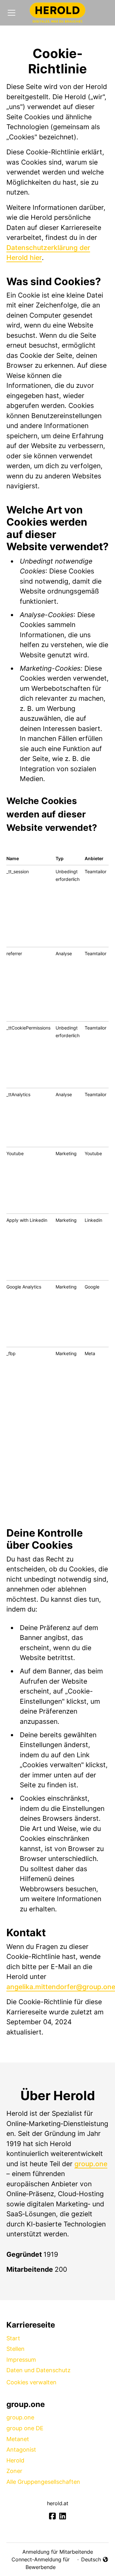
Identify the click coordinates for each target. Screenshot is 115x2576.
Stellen (15, 2349)
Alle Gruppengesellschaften (43, 2482)
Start (13, 2338)
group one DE (25, 2428)
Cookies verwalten (31, 2382)
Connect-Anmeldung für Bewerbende (41, 2563)
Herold (15, 2460)
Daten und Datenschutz (38, 2370)
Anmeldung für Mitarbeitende (58, 2552)
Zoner (14, 2471)
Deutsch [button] (95, 2560)
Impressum (21, 2360)
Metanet (18, 2439)
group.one (91, 2164)
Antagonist (21, 2450)
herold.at (58, 2503)
